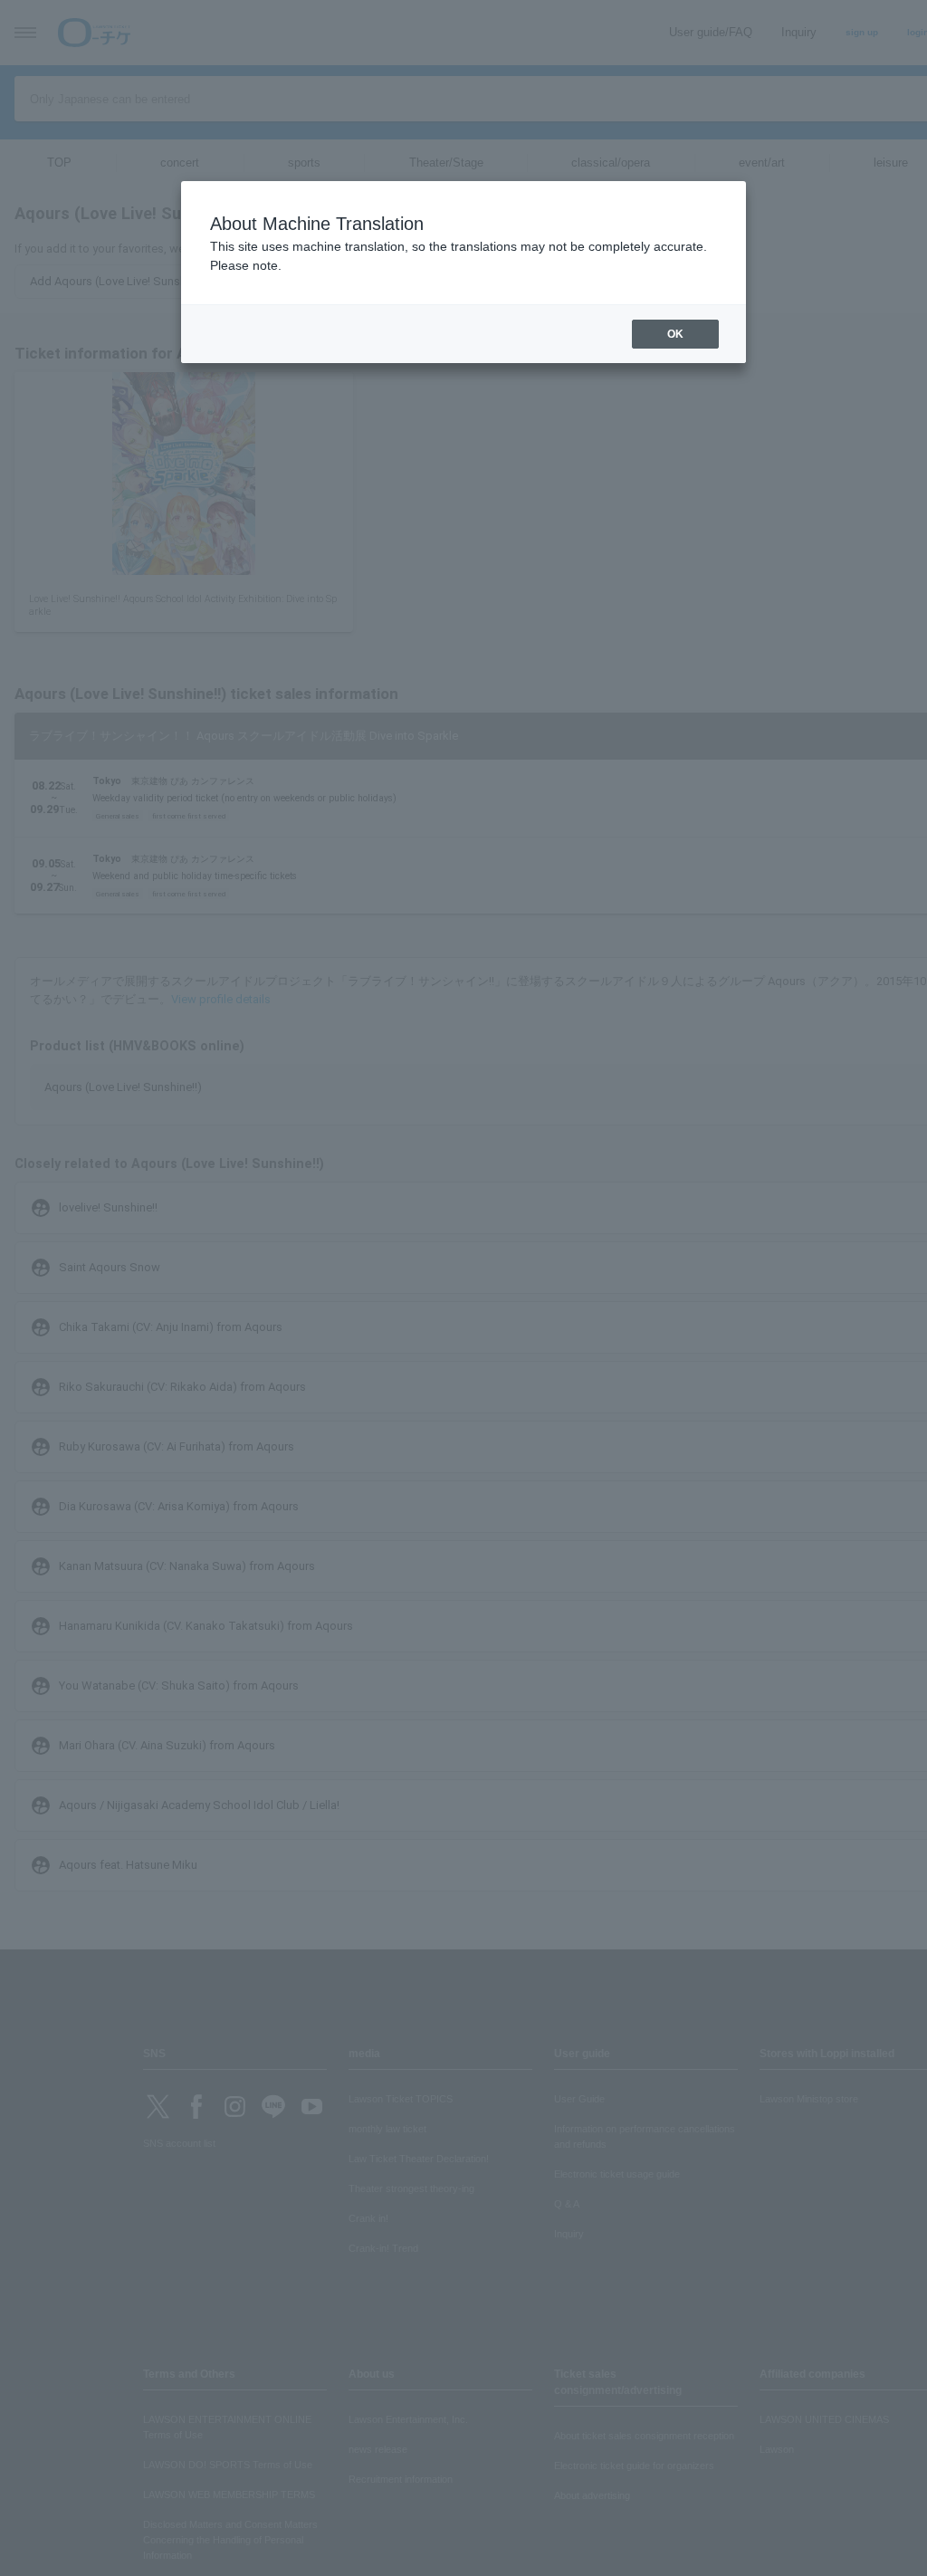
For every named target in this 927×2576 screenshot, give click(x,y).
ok (675, 334)
